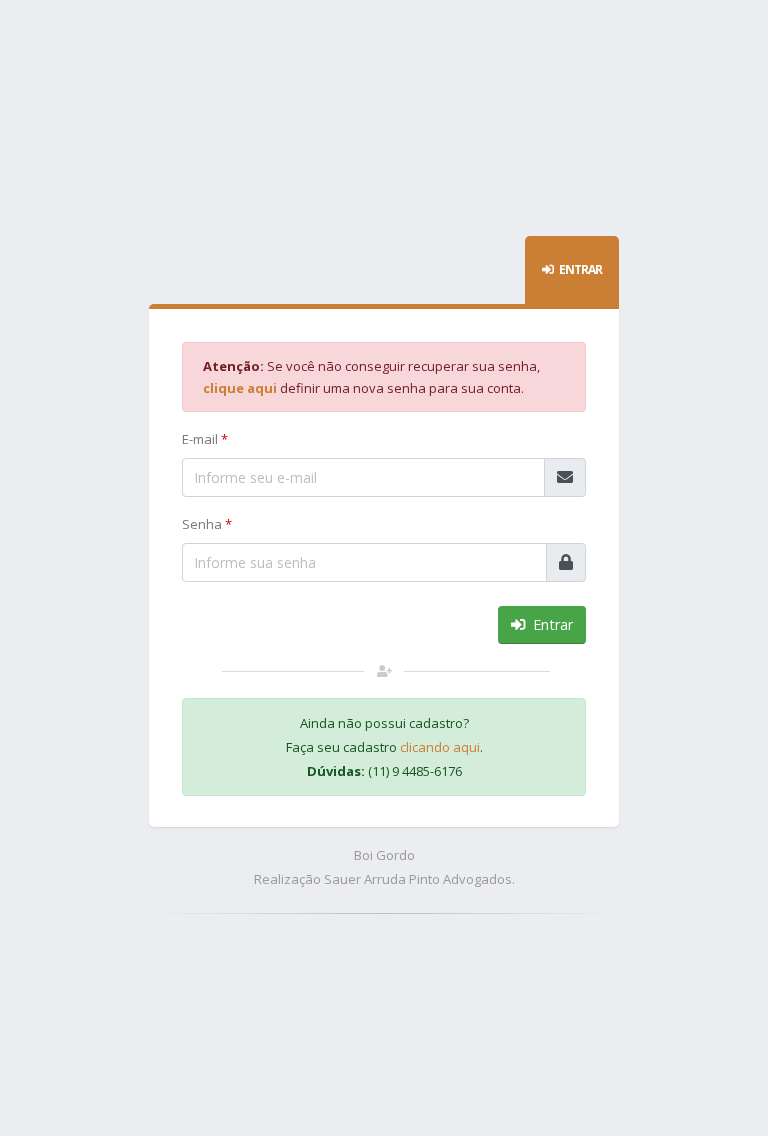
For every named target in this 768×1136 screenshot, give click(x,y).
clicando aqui (440, 747)
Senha (207, 524)
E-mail (205, 439)
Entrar (551, 624)
